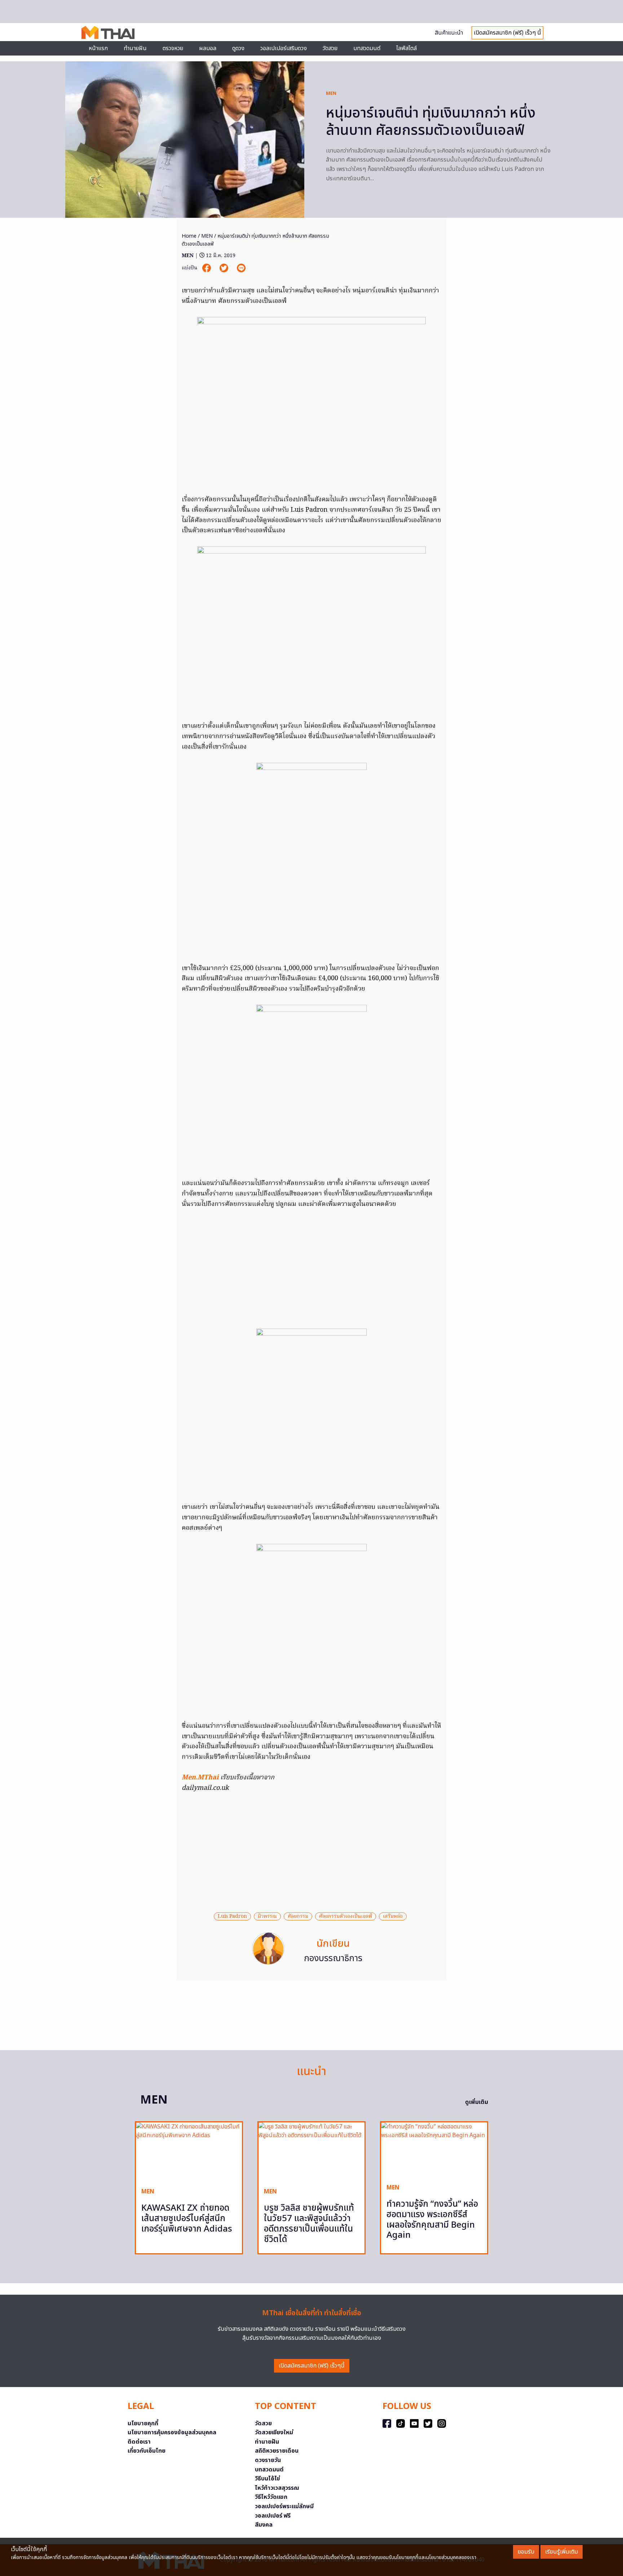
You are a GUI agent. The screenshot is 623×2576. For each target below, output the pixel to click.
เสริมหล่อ (393, 1916)
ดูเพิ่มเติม (477, 2102)
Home (189, 236)
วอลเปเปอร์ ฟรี (273, 2516)
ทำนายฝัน (135, 48)
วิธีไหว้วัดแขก (271, 2497)
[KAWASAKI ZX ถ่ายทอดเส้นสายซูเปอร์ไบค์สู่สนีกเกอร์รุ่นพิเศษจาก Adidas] (189, 2152)
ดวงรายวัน (268, 2460)
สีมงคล (264, 2525)
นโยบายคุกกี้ (143, 2423)
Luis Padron (232, 1916)
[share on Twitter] (225, 268)
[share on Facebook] (207, 268)
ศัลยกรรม (298, 1916)
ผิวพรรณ (267, 1916)
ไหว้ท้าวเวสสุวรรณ (277, 2488)
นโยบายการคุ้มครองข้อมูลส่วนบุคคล (172, 2432)
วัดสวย (330, 48)
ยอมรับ (526, 2552)
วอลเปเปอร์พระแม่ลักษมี (284, 2506)
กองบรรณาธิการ (333, 1959)
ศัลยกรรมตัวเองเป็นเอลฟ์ (346, 1916)
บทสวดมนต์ (367, 48)
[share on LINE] (241, 268)
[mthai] (108, 32)
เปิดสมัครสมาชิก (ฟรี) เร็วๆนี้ (312, 2366)
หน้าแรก (98, 48)
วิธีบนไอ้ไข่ (268, 2479)
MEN (331, 93)
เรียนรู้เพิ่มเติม (562, 2552)
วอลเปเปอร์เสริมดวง (284, 48)
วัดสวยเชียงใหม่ (274, 2432)
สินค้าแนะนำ (449, 33)
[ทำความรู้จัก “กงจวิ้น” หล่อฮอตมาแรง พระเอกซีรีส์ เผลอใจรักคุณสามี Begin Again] (434, 2150)
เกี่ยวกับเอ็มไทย (147, 2451)
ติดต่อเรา (139, 2442)
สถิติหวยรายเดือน (277, 2451)
